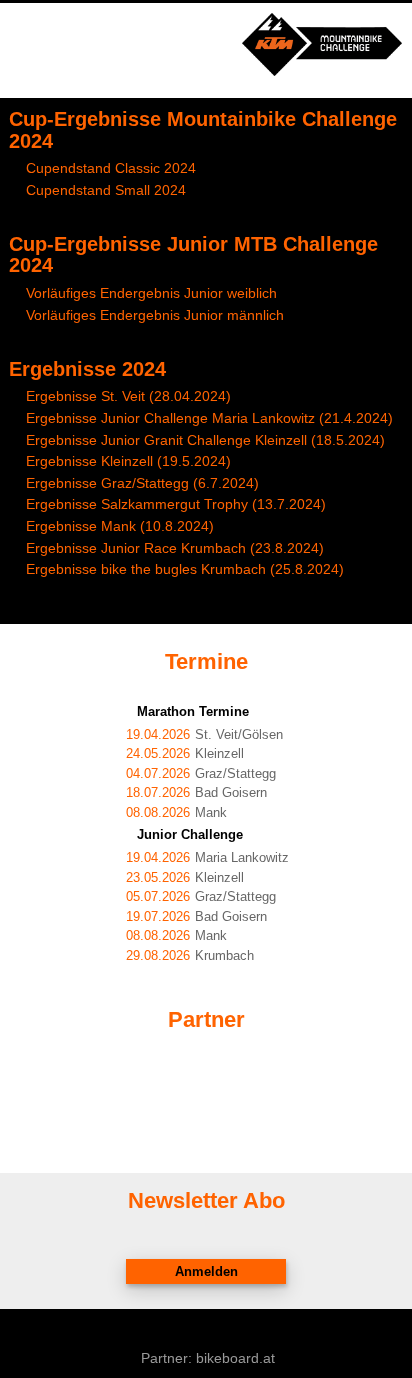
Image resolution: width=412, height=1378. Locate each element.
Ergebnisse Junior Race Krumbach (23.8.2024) (175, 548)
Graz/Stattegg (201, 774)
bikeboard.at (235, 1358)
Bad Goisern (196, 793)
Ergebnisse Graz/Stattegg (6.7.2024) (142, 483)
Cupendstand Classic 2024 (111, 168)
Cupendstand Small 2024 (106, 190)
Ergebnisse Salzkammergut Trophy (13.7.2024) (176, 504)
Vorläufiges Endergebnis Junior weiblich (151, 293)
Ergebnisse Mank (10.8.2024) (120, 526)
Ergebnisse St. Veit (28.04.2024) (128, 396)
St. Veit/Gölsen (204, 735)
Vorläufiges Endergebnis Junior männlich (155, 315)
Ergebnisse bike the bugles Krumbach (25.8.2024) (185, 569)
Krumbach (190, 956)
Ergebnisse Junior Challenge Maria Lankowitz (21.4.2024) (209, 418)
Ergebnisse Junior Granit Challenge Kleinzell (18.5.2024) (205, 440)
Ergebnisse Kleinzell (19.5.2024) (128, 461)
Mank (176, 813)
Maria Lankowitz (207, 858)
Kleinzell (185, 754)
